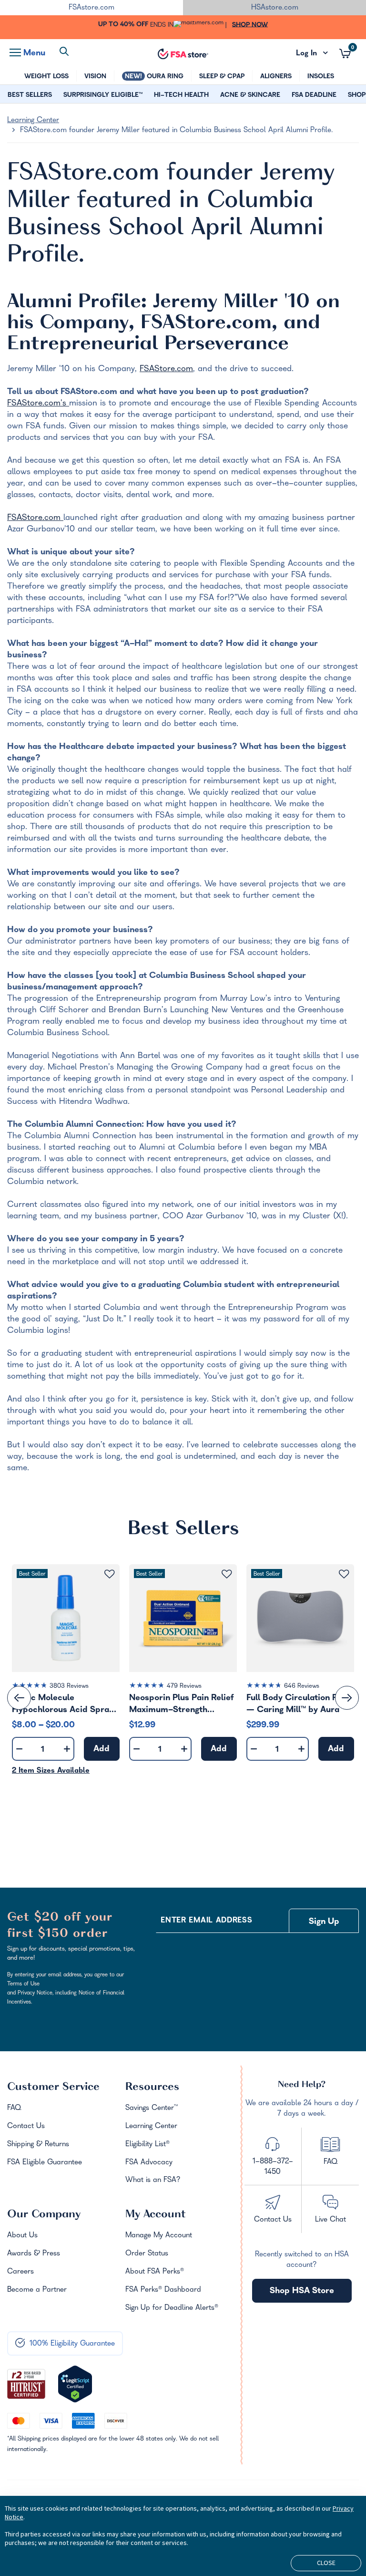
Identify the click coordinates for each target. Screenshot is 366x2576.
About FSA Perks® (155, 2272)
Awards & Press (34, 2254)
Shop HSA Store (302, 2291)
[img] (66, 1687)
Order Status (147, 2254)
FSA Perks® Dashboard (163, 2290)
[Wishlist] (109, 1574)
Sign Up (324, 1922)
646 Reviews (302, 1687)
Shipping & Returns (38, 2145)
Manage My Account (159, 2236)
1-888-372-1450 (273, 2167)
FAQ (14, 2109)
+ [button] (67, 1751)
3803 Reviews (69, 1687)
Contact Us (26, 2127)
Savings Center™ (152, 2109)
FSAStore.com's (38, 404)
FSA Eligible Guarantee (45, 2163)
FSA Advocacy (149, 2163)
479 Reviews (184, 1687)
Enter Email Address (206, 1921)
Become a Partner (37, 2290)
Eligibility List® (147, 2145)
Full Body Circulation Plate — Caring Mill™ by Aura (300, 1704)
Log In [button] (312, 54)
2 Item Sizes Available (51, 1771)
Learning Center (33, 121)
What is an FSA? (153, 2181)
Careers (20, 2272)
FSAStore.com (166, 369)
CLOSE (326, 2563)
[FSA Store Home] (183, 54)
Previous (19, 1698)
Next (347, 1698)
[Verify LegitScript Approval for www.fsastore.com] (75, 2384)
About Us (22, 2236)
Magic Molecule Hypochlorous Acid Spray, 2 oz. (64, 1704)
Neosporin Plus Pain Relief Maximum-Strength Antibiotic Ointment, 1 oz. (181, 1704)
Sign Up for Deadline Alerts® (172, 2308)
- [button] (19, 1750)
